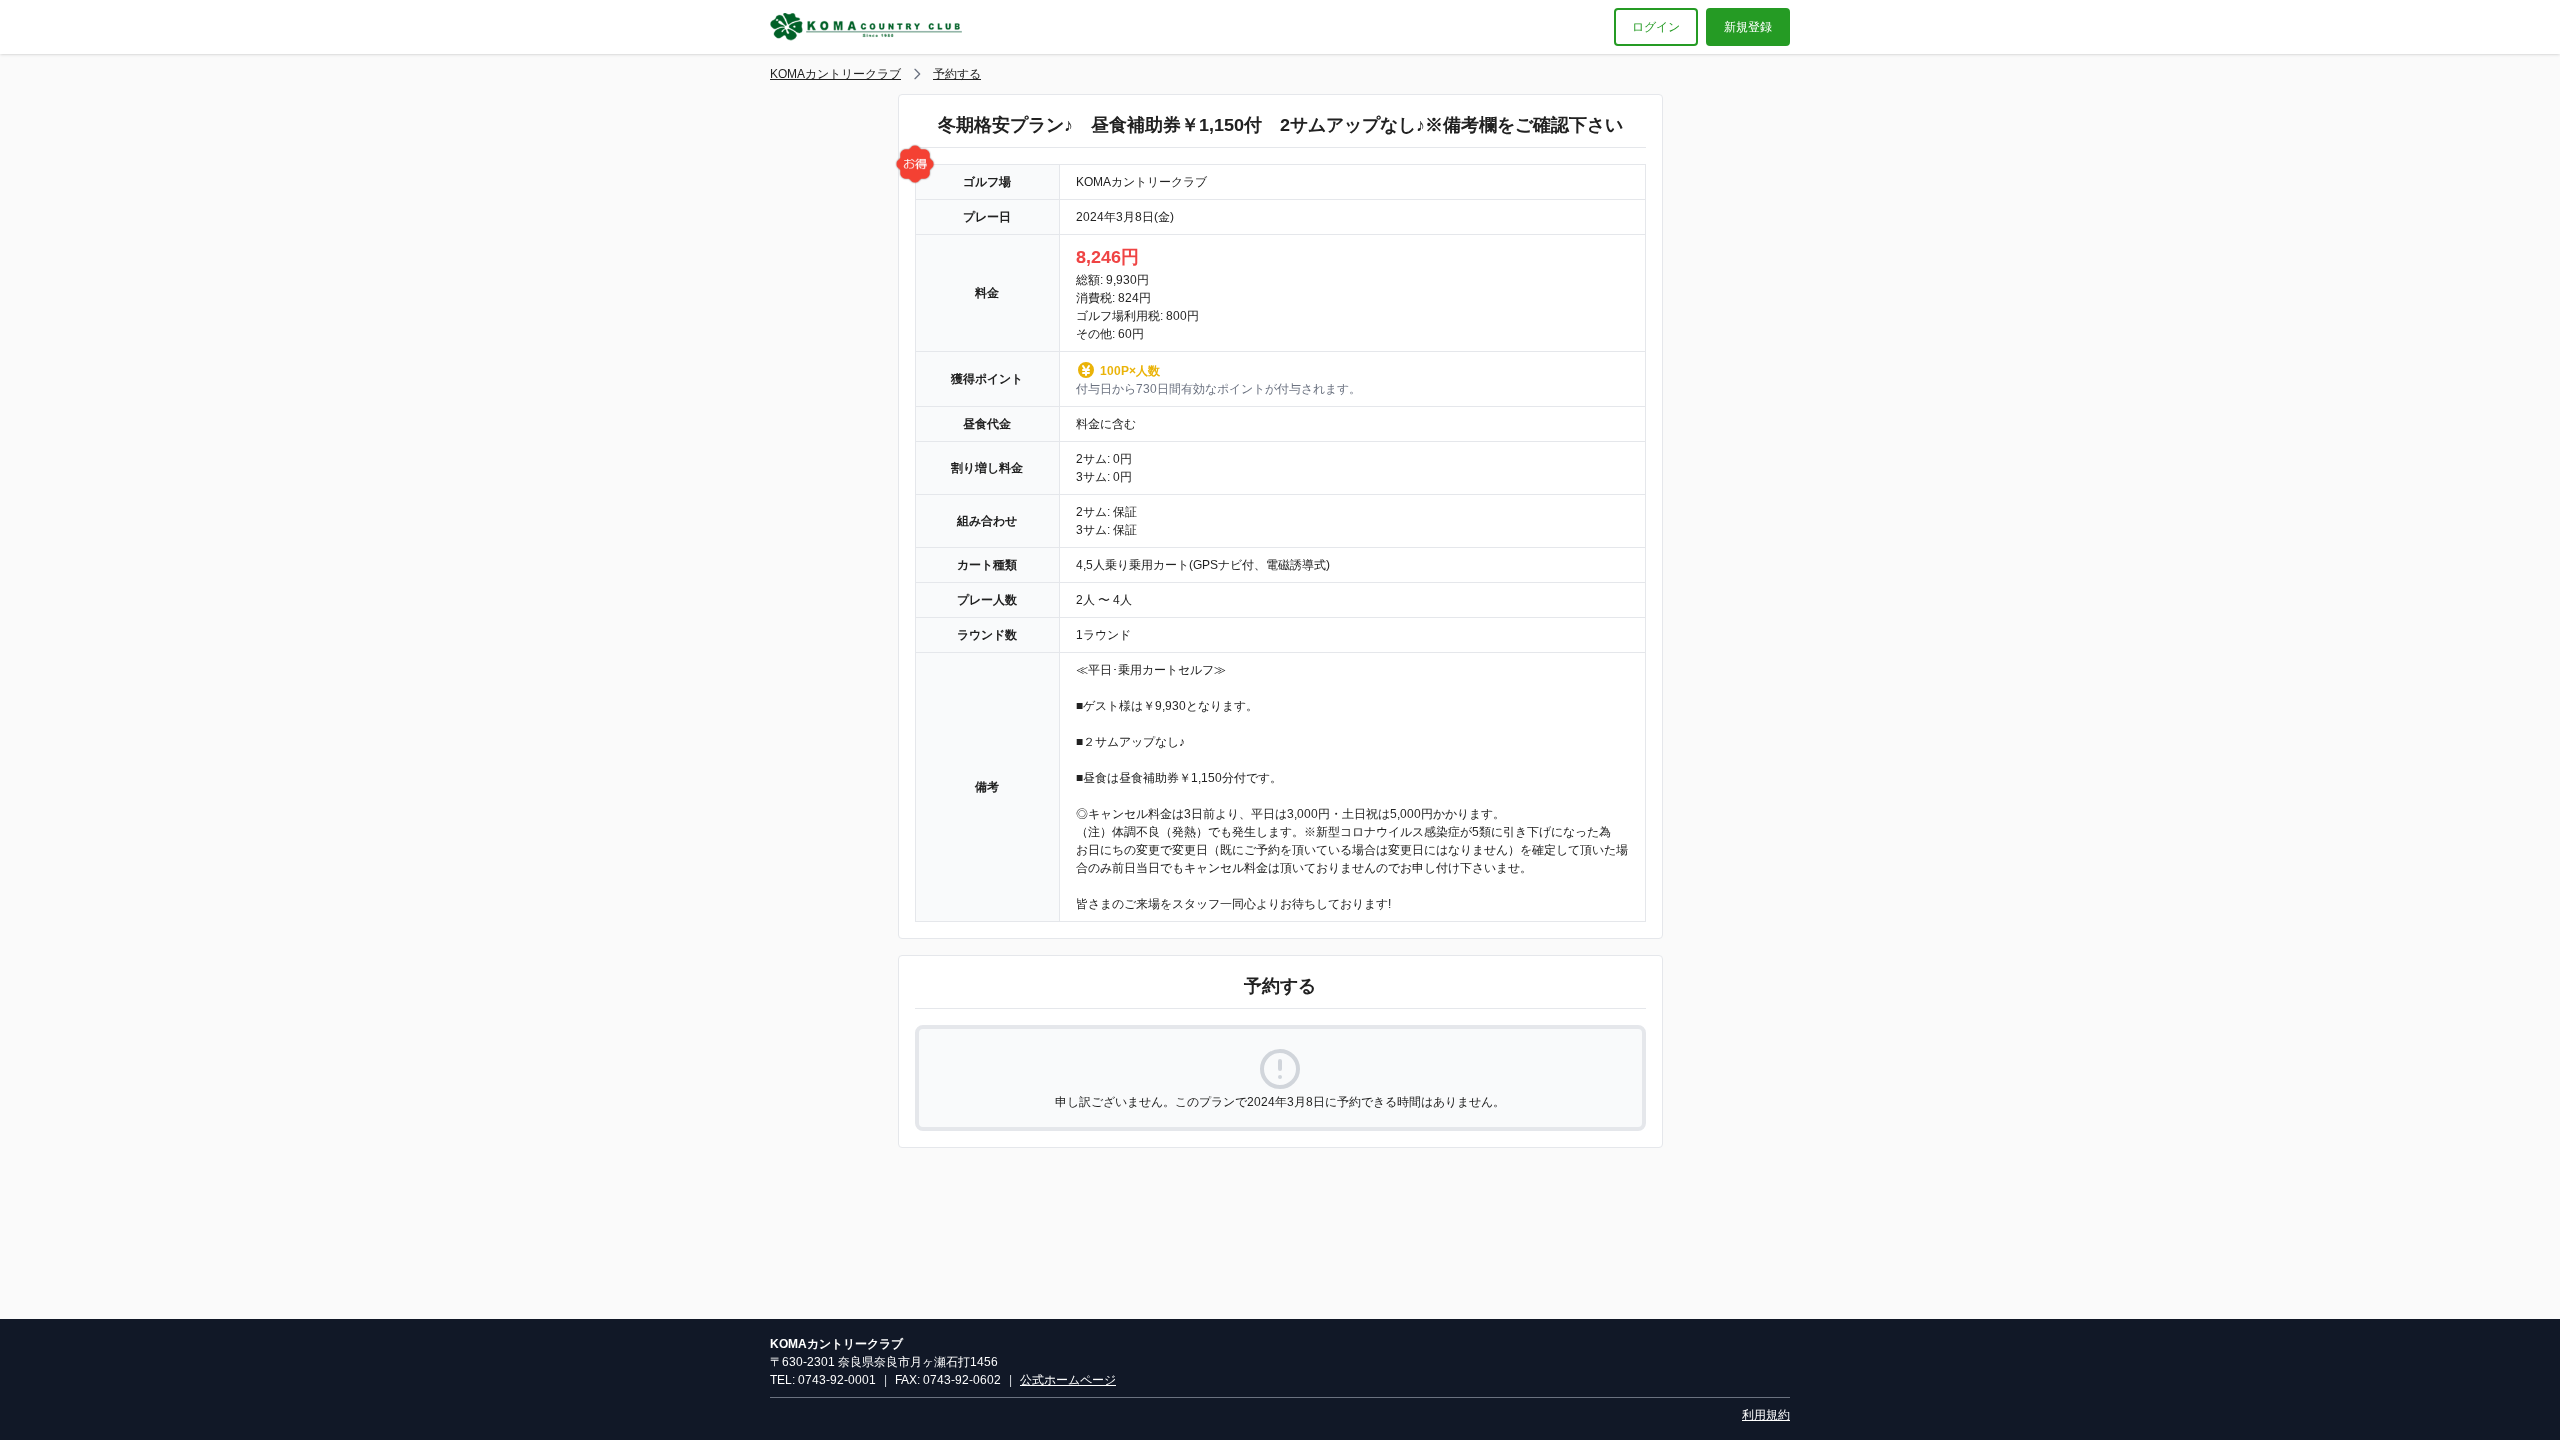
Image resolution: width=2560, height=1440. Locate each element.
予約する (957, 74)
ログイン (1656, 27)
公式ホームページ (1068, 1380)
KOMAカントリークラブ (835, 74)
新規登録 (1748, 27)
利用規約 (1766, 1415)
